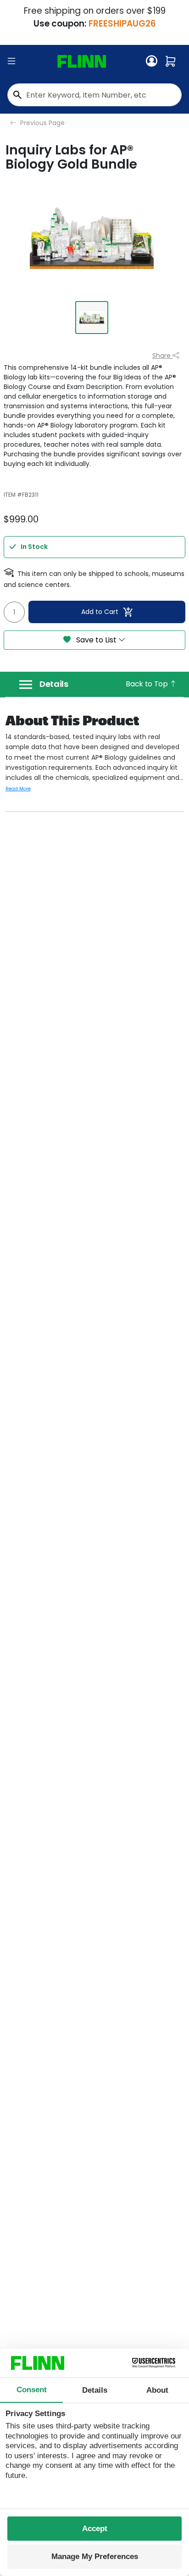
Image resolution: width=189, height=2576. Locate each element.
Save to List (96, 640)
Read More (18, 789)
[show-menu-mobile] (11, 61)
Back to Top (147, 684)
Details (54, 684)
